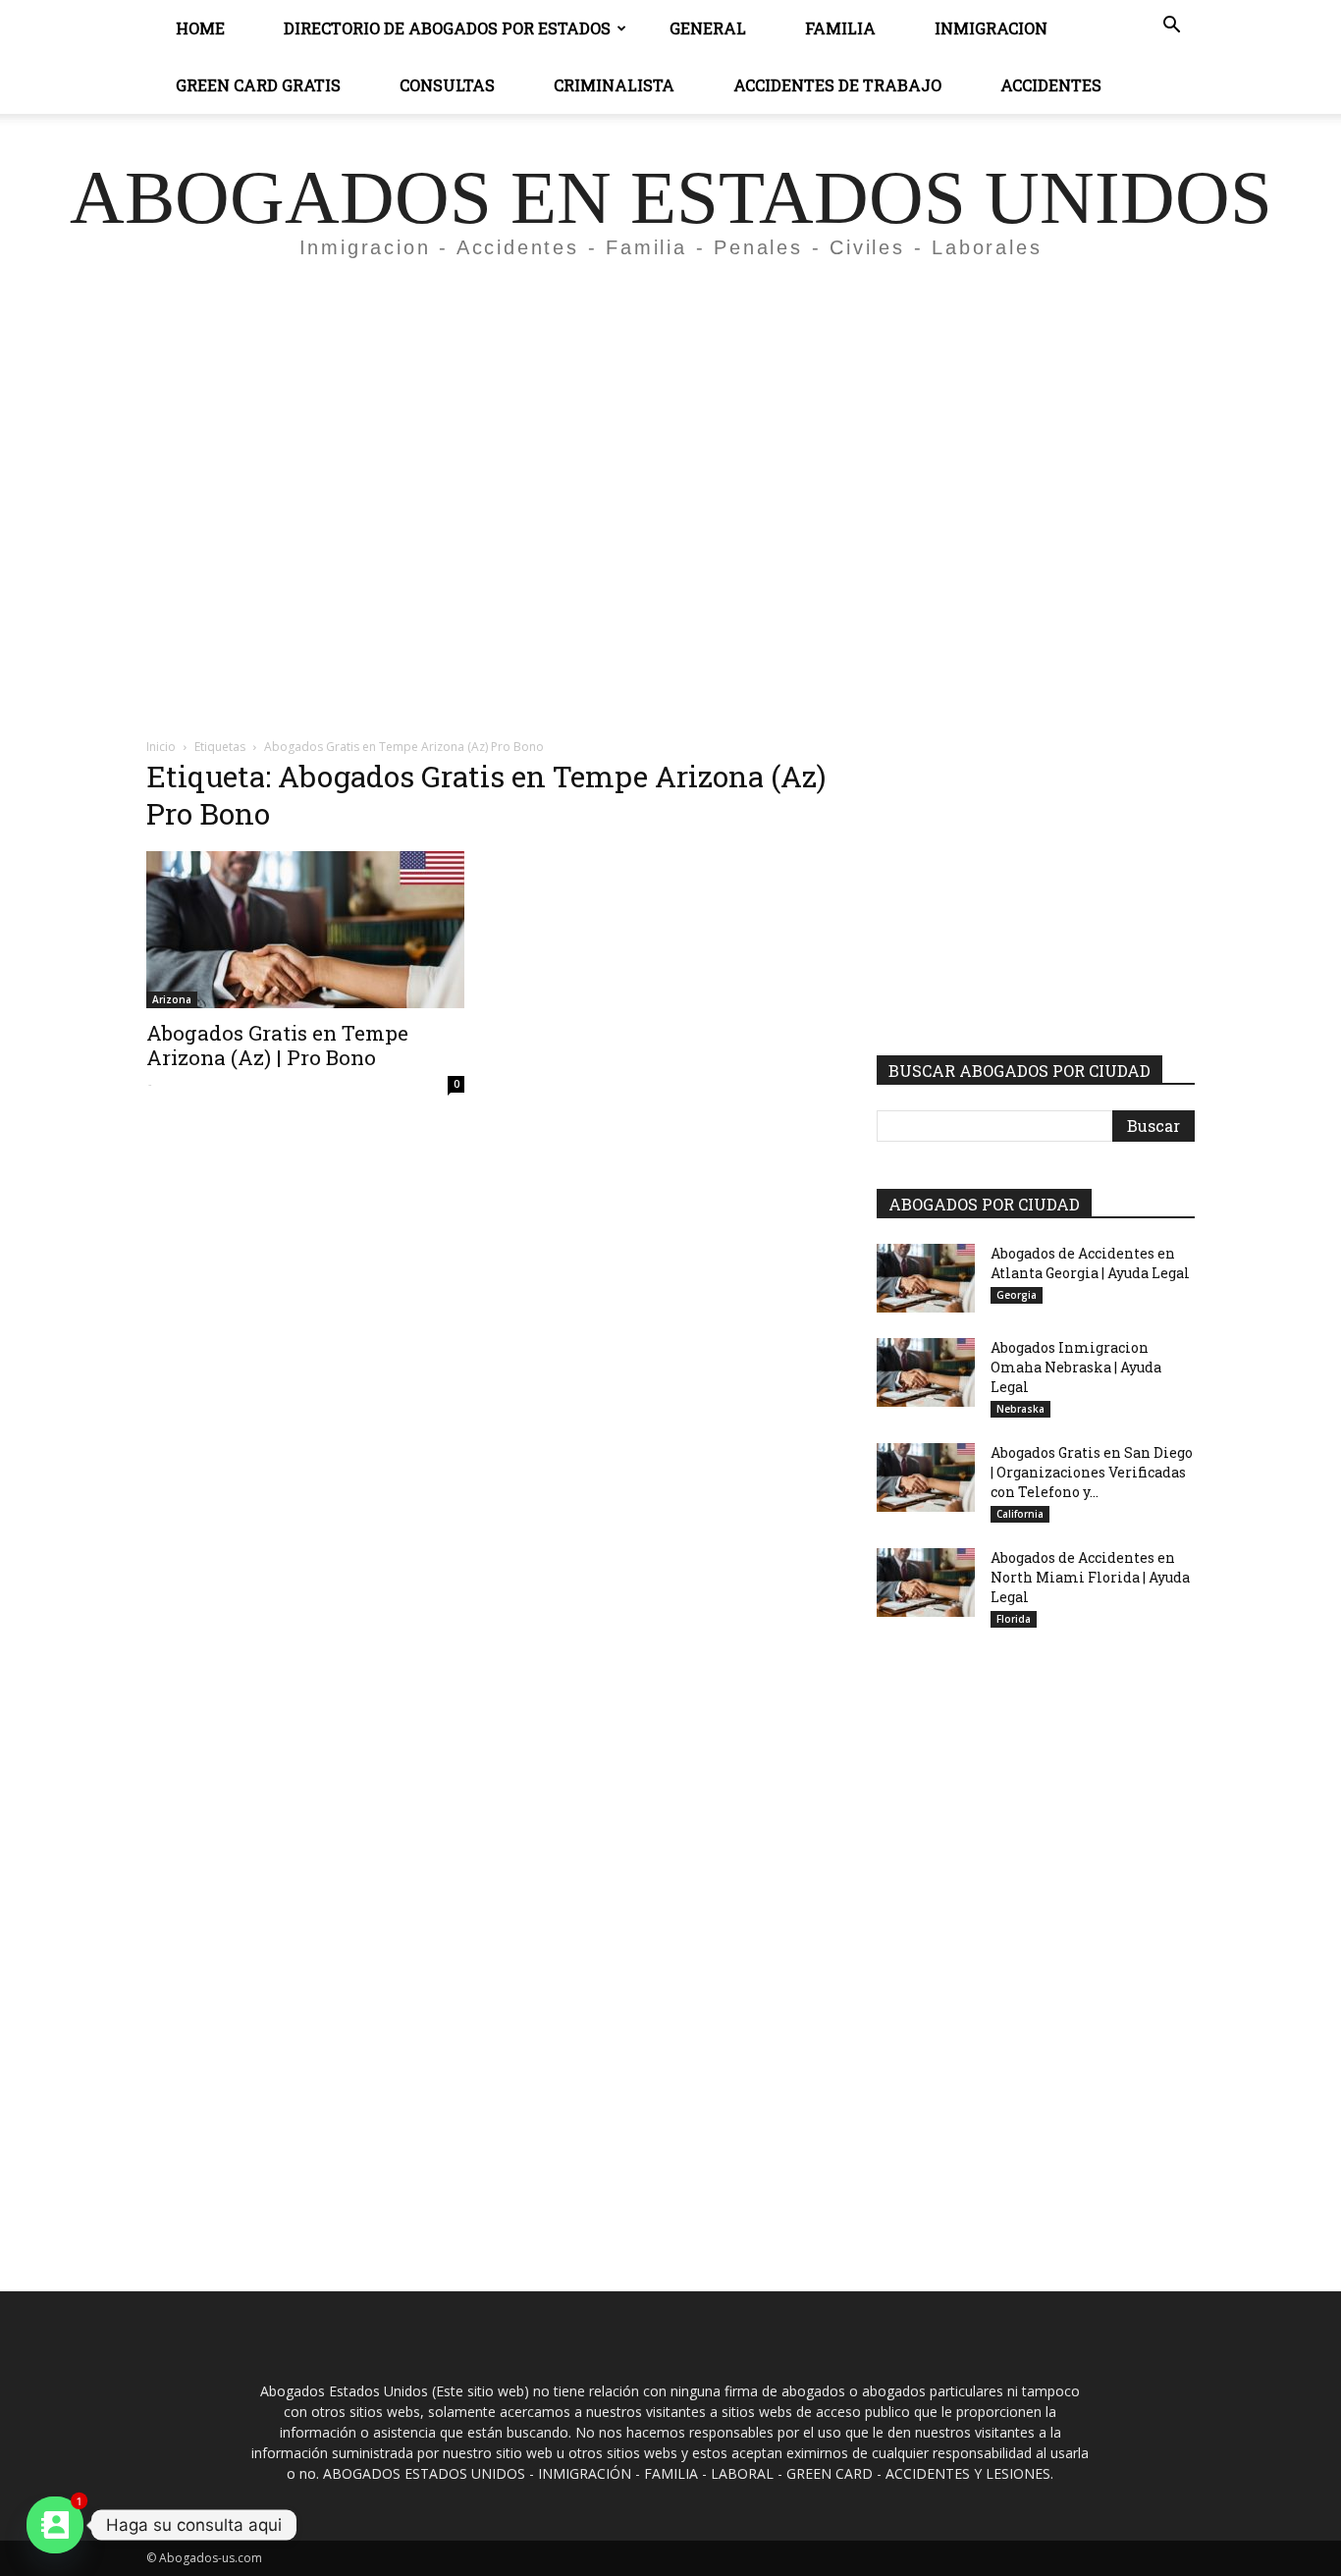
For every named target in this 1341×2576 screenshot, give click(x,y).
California (1020, 1514)
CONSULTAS (447, 85)
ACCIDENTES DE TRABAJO (837, 85)
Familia (840, 28)
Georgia (1017, 1295)
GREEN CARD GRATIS (258, 85)
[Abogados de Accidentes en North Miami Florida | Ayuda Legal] (926, 1583)
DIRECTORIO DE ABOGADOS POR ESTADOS (447, 28)
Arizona (172, 999)
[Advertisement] (670, 457)
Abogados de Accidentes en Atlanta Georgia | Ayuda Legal (1090, 1263)
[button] (1171, 27)
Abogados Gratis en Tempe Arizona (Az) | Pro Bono (277, 1045)
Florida (1014, 1619)
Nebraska (1020, 1409)
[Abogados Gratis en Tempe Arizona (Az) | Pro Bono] (305, 930)
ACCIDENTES (1051, 85)
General (708, 28)
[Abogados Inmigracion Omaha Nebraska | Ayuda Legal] (926, 1372)
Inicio (161, 747)
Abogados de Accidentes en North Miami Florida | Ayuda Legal (1090, 1577)
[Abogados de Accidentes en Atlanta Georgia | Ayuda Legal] (926, 1278)
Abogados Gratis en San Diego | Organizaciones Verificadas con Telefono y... (1092, 1472)
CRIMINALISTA (614, 85)
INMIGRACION (991, 28)
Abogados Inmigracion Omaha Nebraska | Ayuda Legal (1076, 1367)
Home (200, 28)
